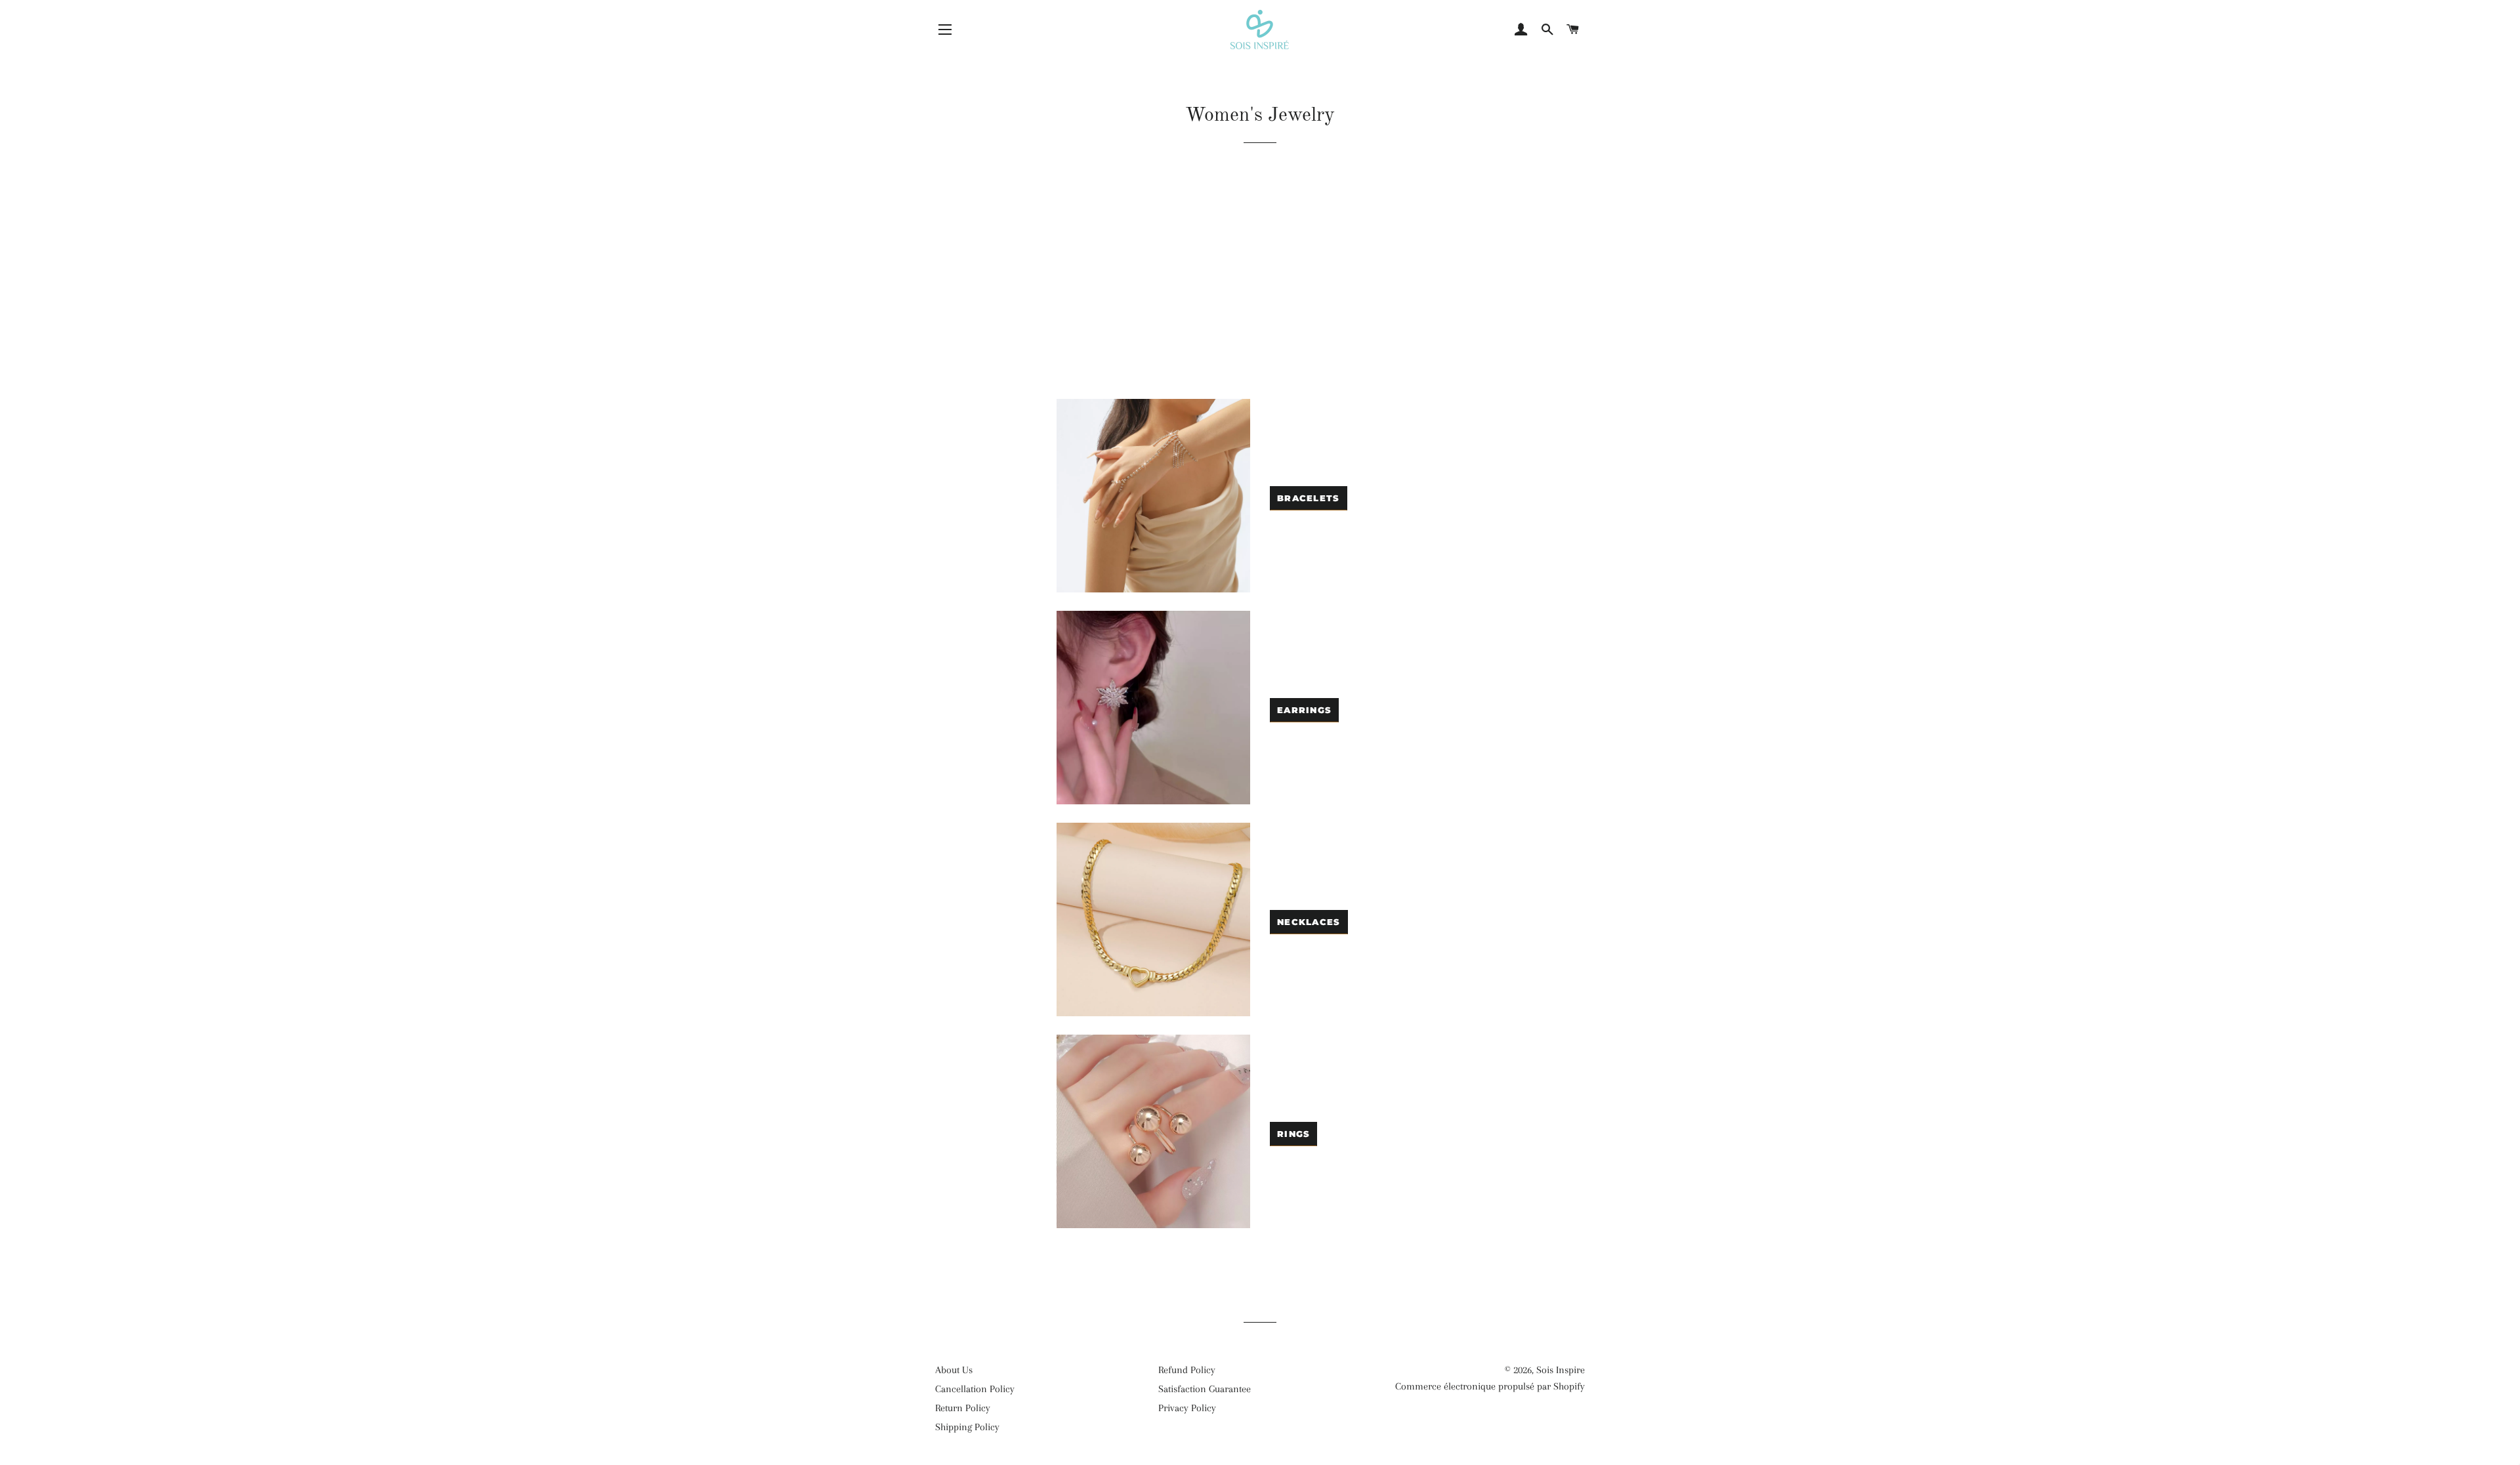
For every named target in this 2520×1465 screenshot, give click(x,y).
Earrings (1304, 710)
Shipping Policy (967, 1427)
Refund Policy (1187, 1370)
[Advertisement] (1260, 287)
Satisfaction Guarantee (1205, 1389)
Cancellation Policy (975, 1389)
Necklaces (1309, 922)
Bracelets (1309, 498)
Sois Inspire (1561, 1370)
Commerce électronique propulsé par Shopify (1490, 1386)
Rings (1294, 1134)
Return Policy (963, 1408)
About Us (954, 1370)
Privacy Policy (1187, 1408)
